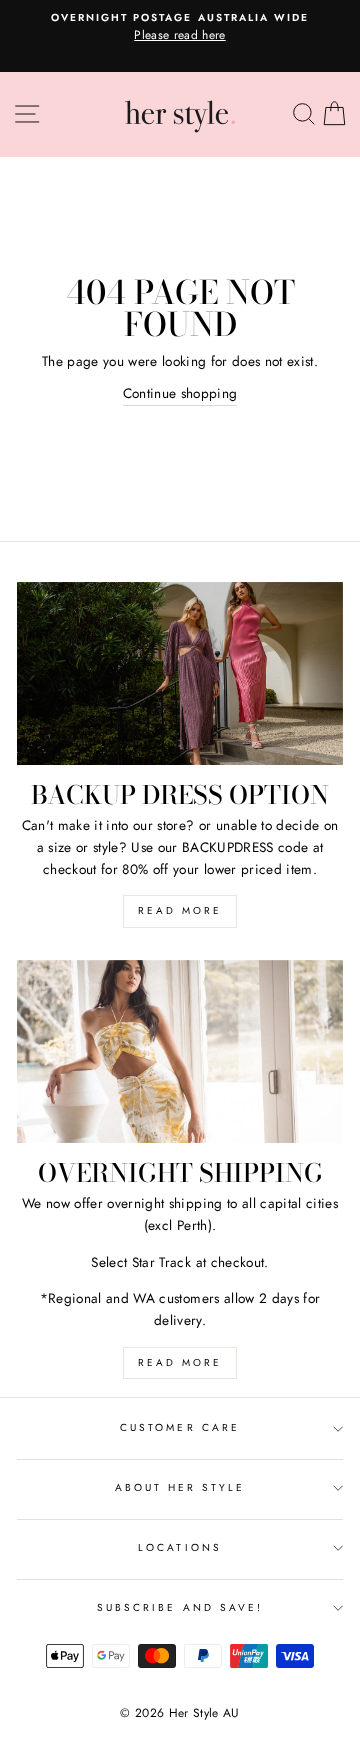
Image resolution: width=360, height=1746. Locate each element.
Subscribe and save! (180, 1607)
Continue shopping (180, 393)
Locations (180, 1547)
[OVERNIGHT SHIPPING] (180, 1051)
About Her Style (180, 1487)
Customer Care (180, 1427)
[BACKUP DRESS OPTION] (180, 673)
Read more (180, 910)
